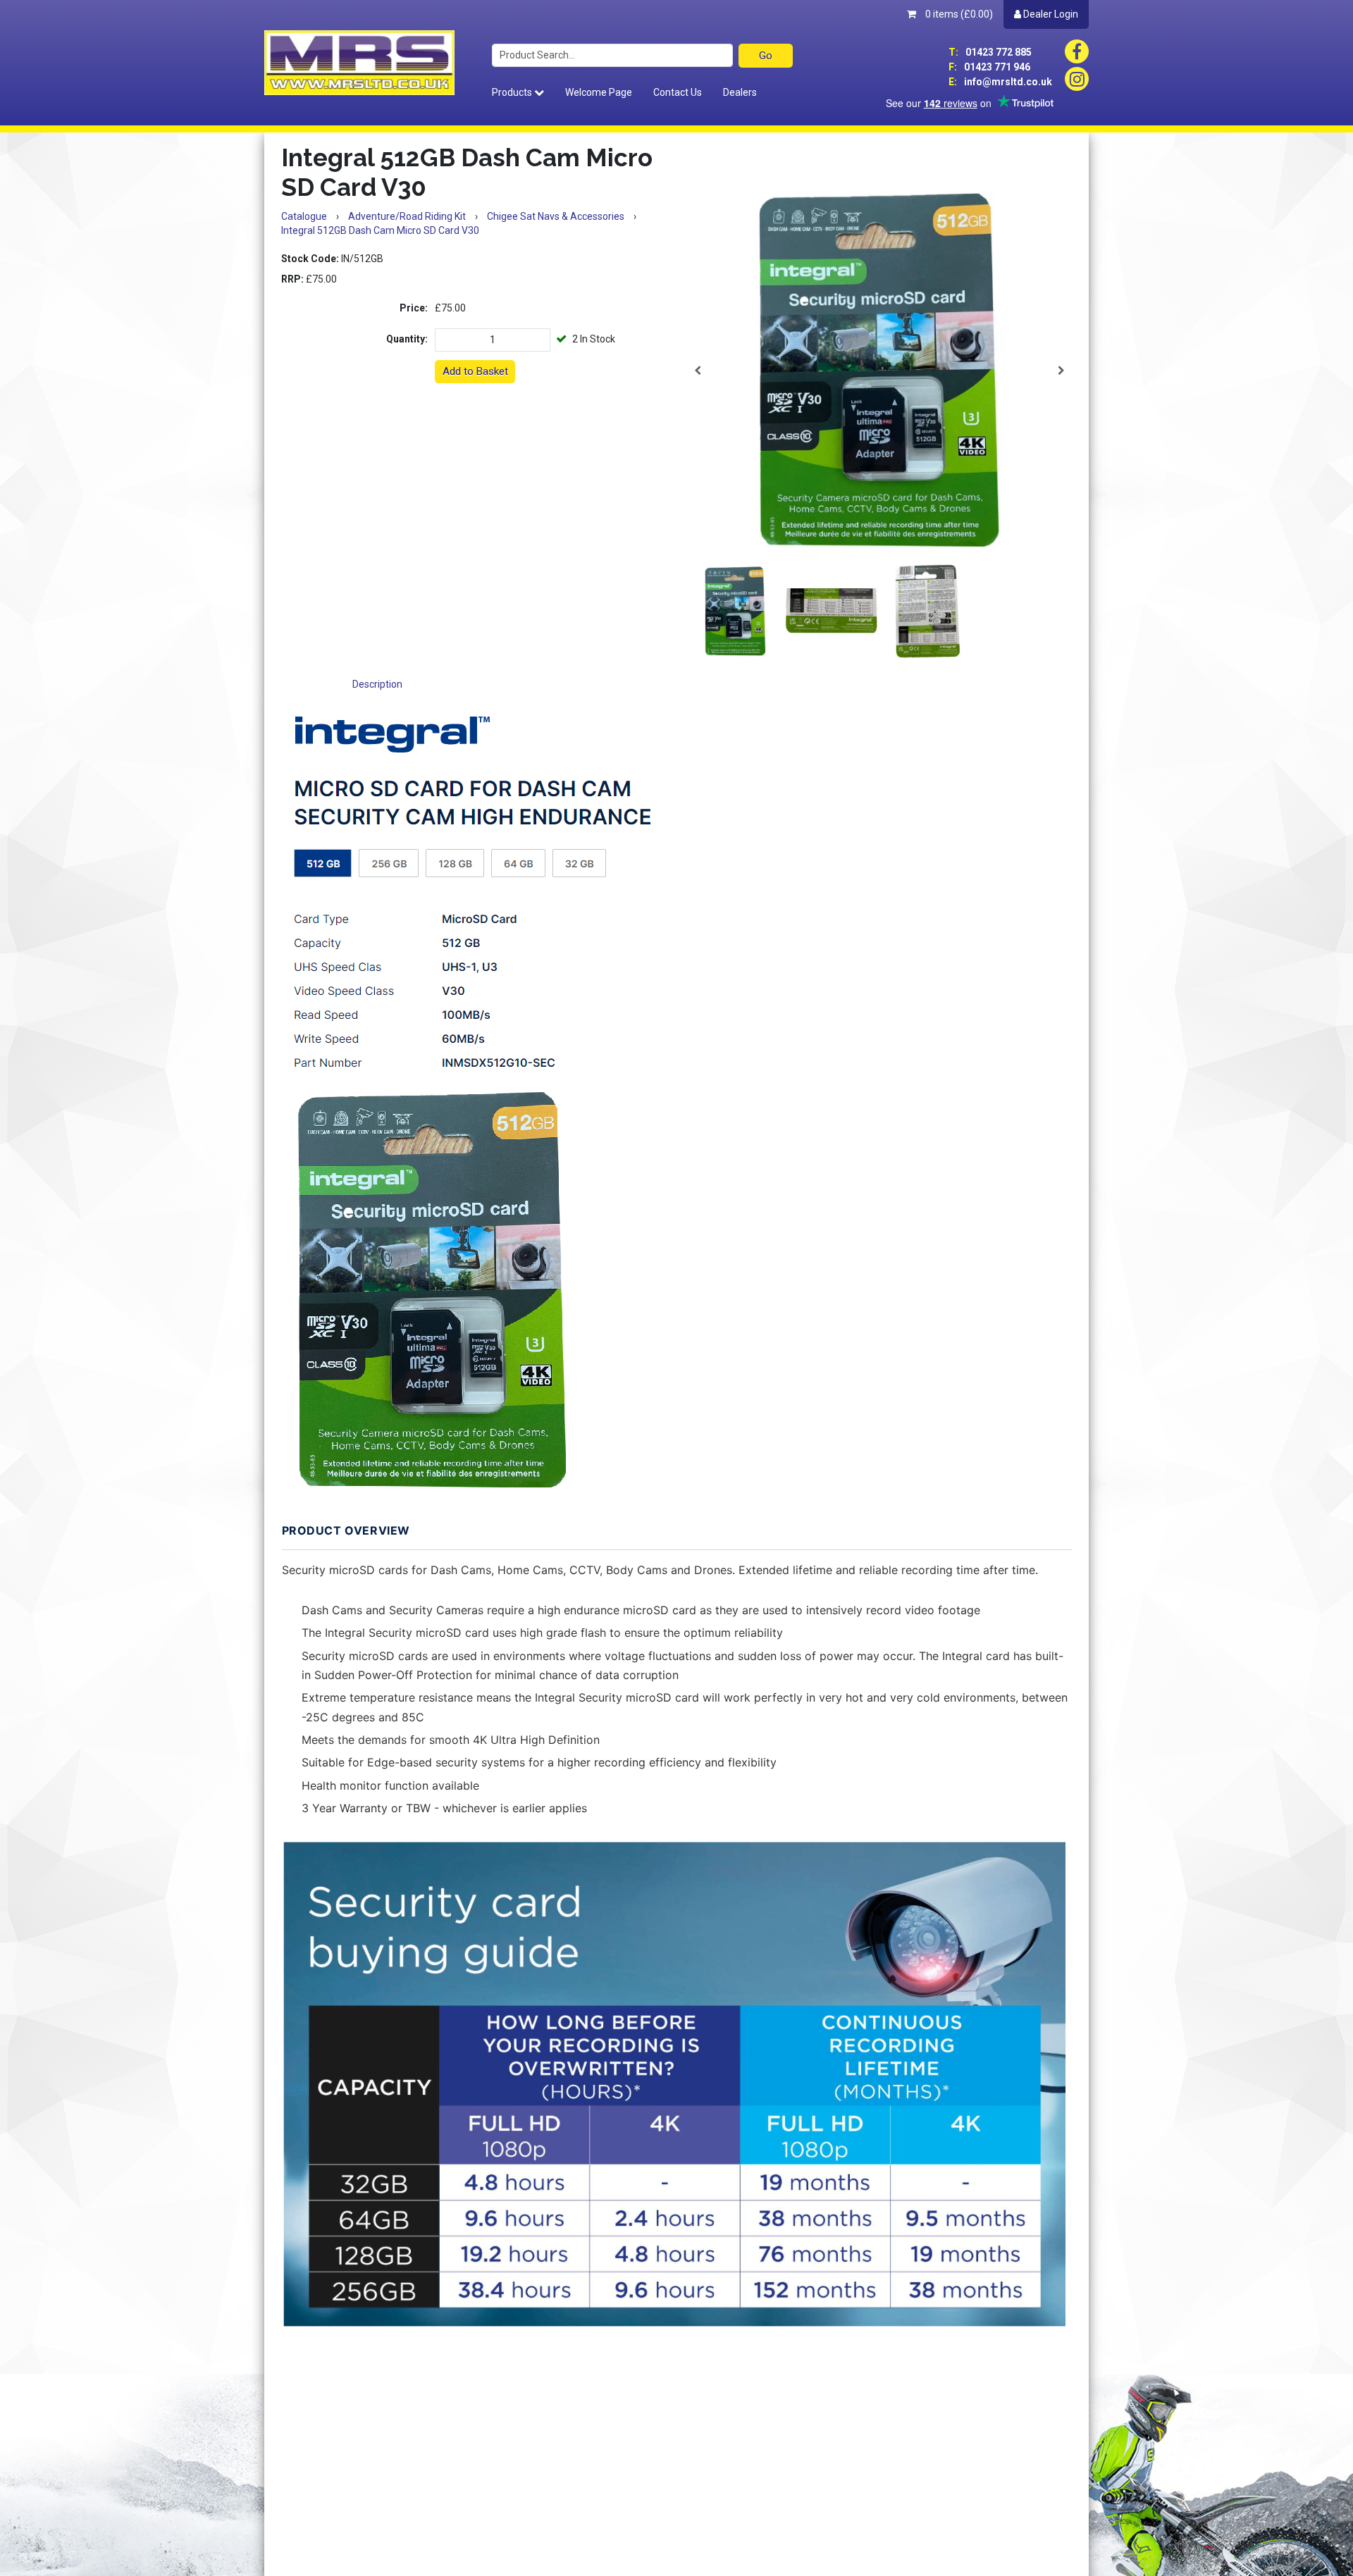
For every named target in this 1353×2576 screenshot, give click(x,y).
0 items (958, 14)
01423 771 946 (989, 67)
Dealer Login (1050, 14)
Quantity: (407, 339)
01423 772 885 (990, 52)
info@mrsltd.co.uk (1000, 82)
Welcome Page (599, 92)
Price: (414, 308)
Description (377, 684)
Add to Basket (475, 371)
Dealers (740, 92)
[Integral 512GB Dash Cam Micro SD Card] (879, 371)
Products (513, 92)
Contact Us (678, 92)
